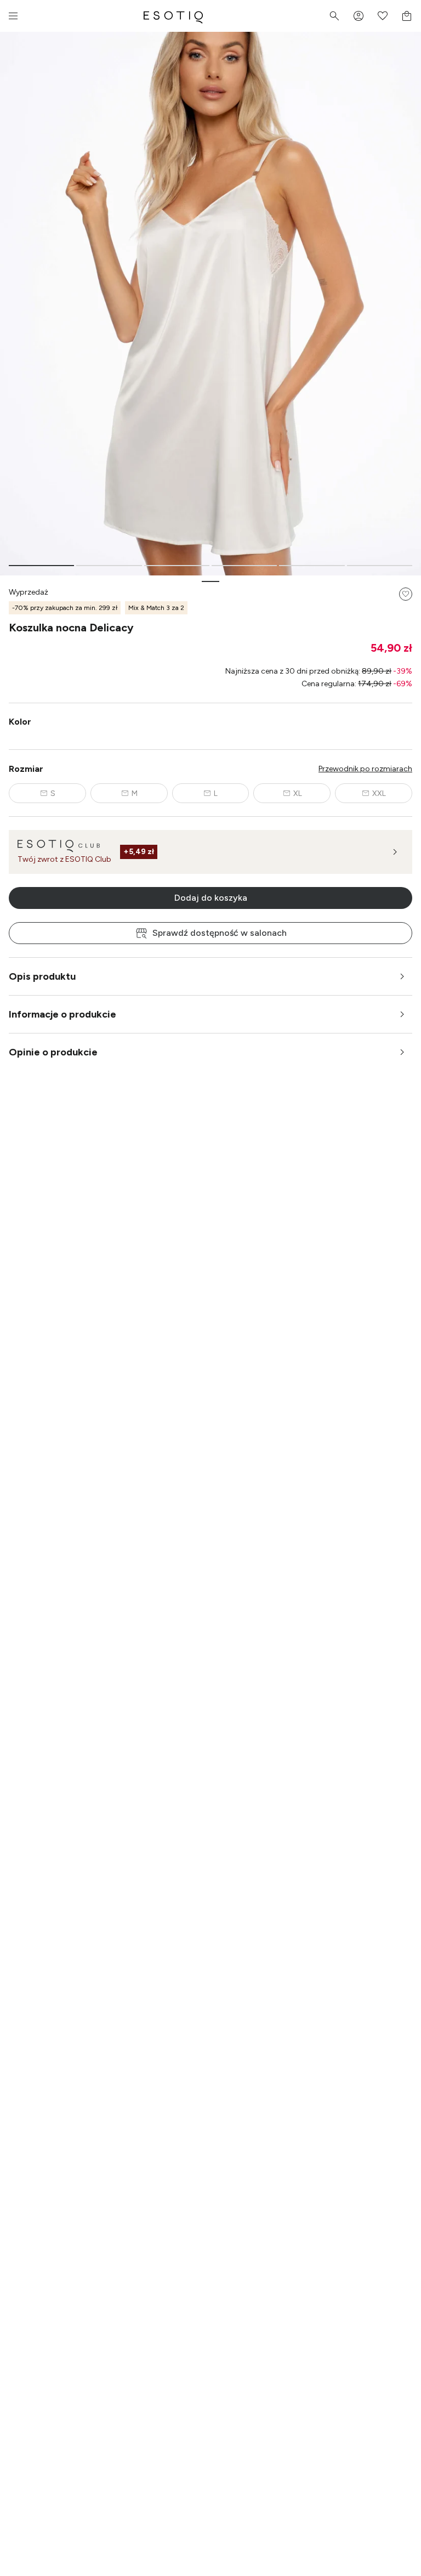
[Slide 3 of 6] (177, 566)
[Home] (173, 16)
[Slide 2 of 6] (109, 566)
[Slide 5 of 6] (312, 566)
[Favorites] (383, 16)
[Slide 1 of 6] (41, 566)
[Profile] (359, 16)
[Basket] (407, 16)
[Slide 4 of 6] (244, 566)
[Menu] (13, 16)
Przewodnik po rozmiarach (365, 769)
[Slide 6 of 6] (380, 566)
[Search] (334, 16)
